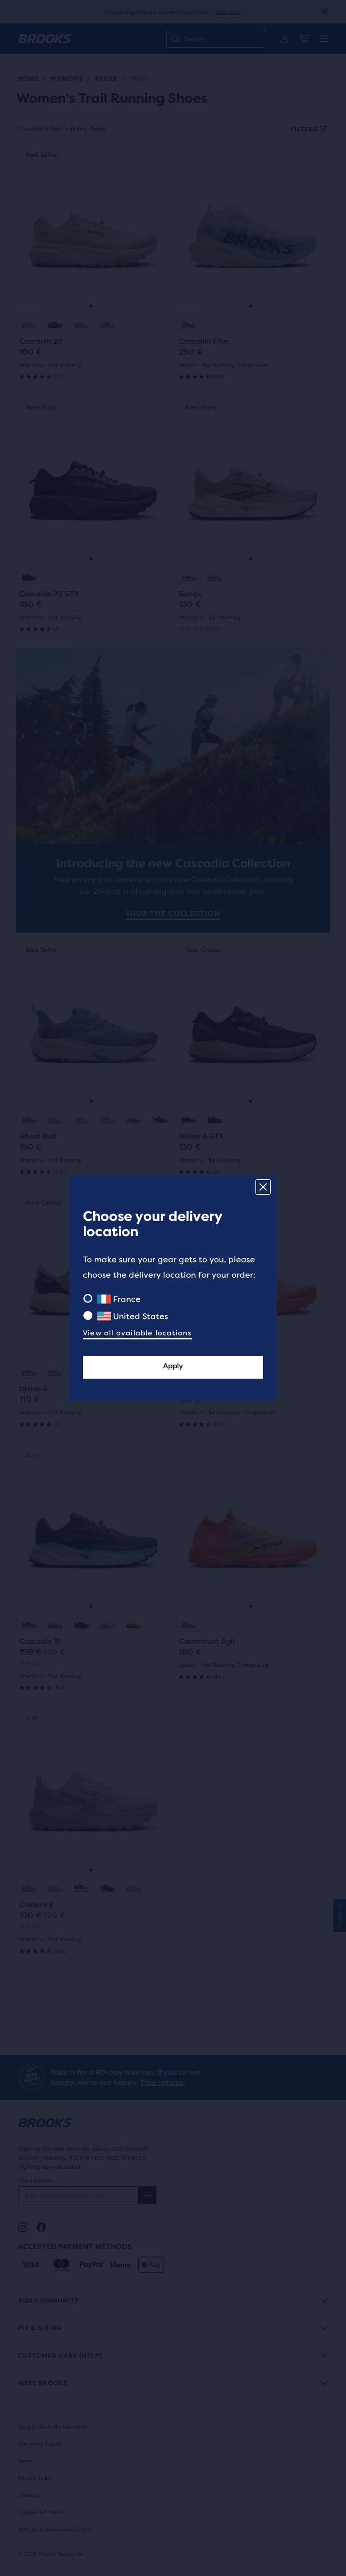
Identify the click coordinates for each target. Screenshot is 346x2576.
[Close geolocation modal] (263, 1187)
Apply (173, 1366)
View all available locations (137, 1333)
